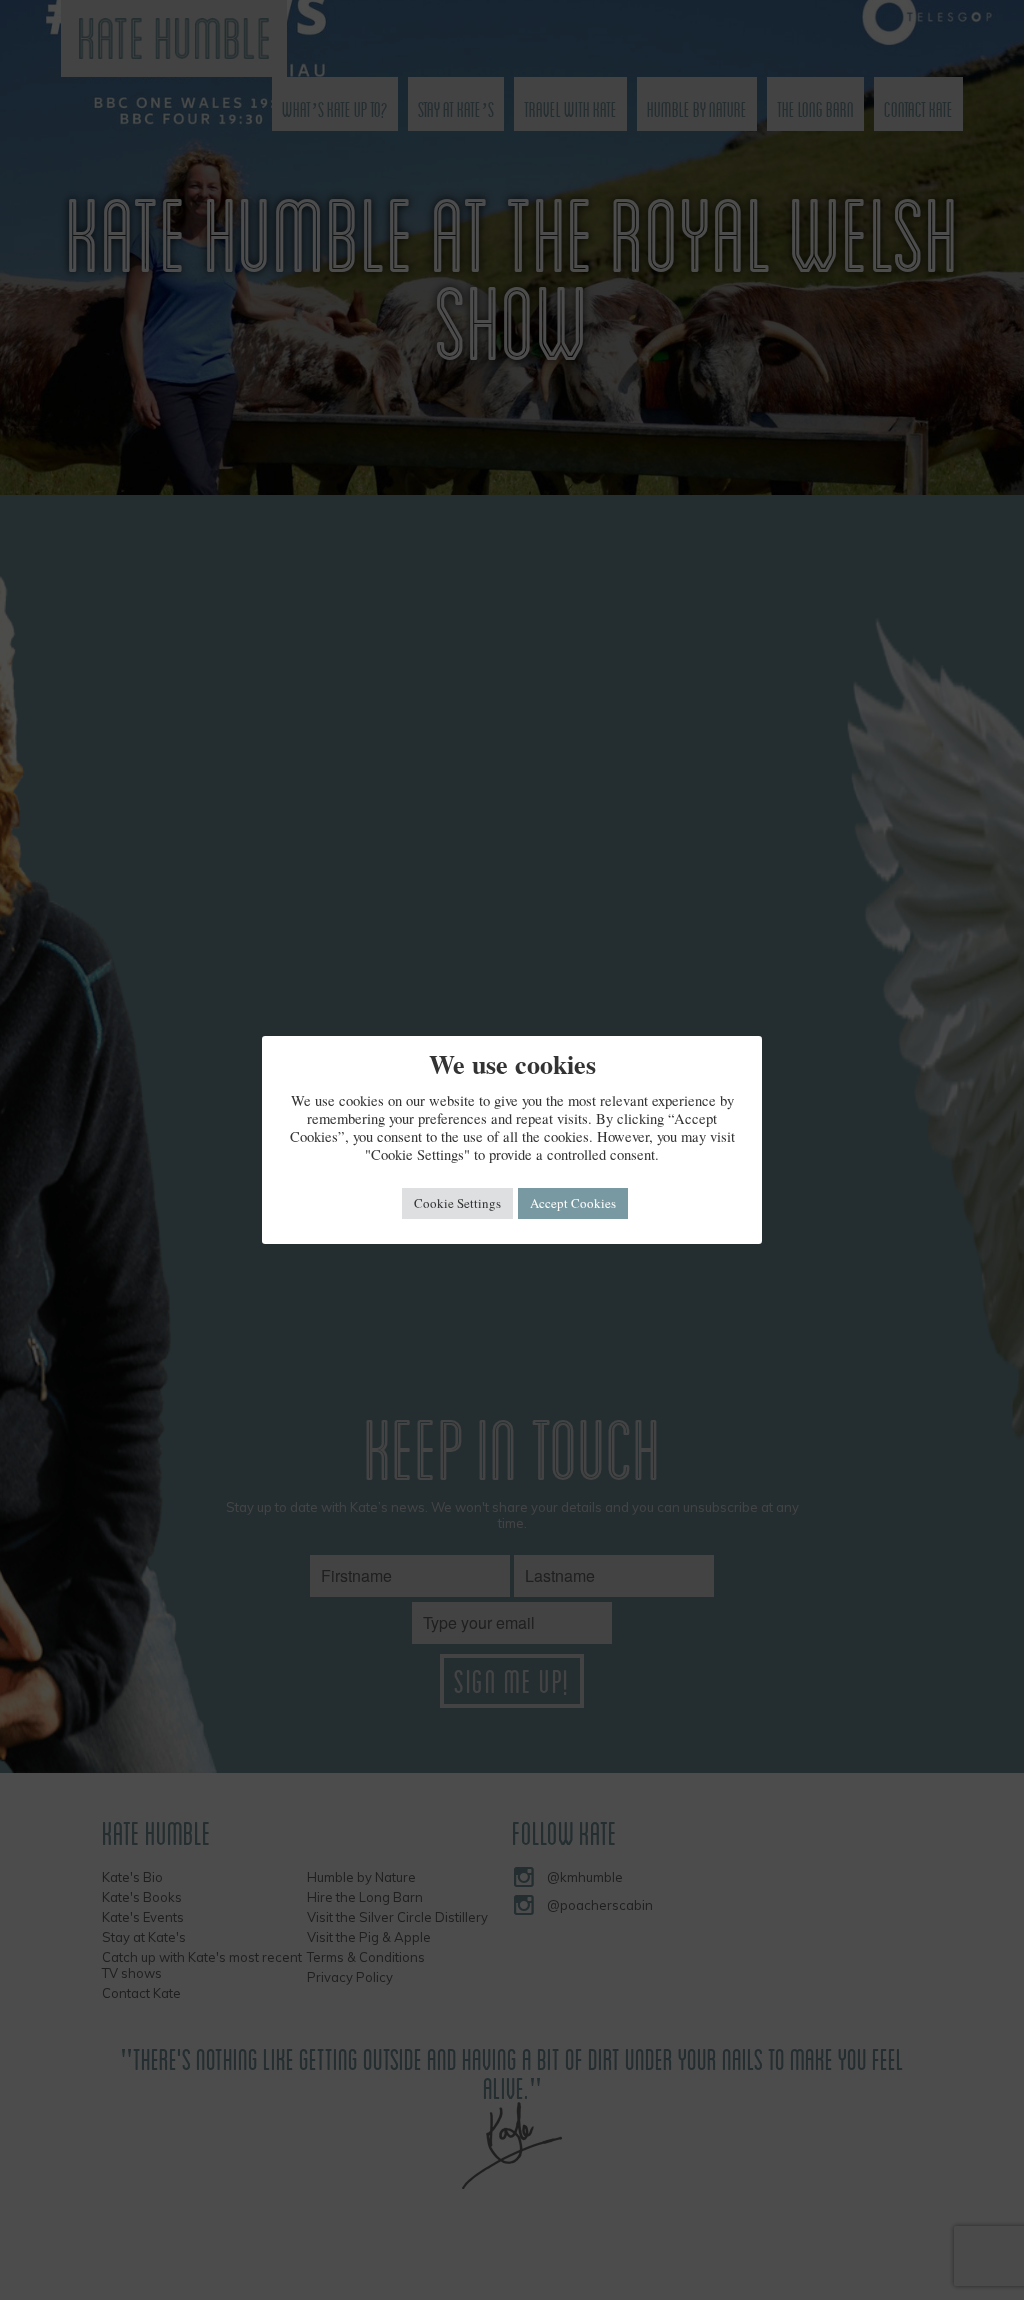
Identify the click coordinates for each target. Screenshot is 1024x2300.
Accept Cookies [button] (573, 1203)
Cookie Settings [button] (457, 1203)
